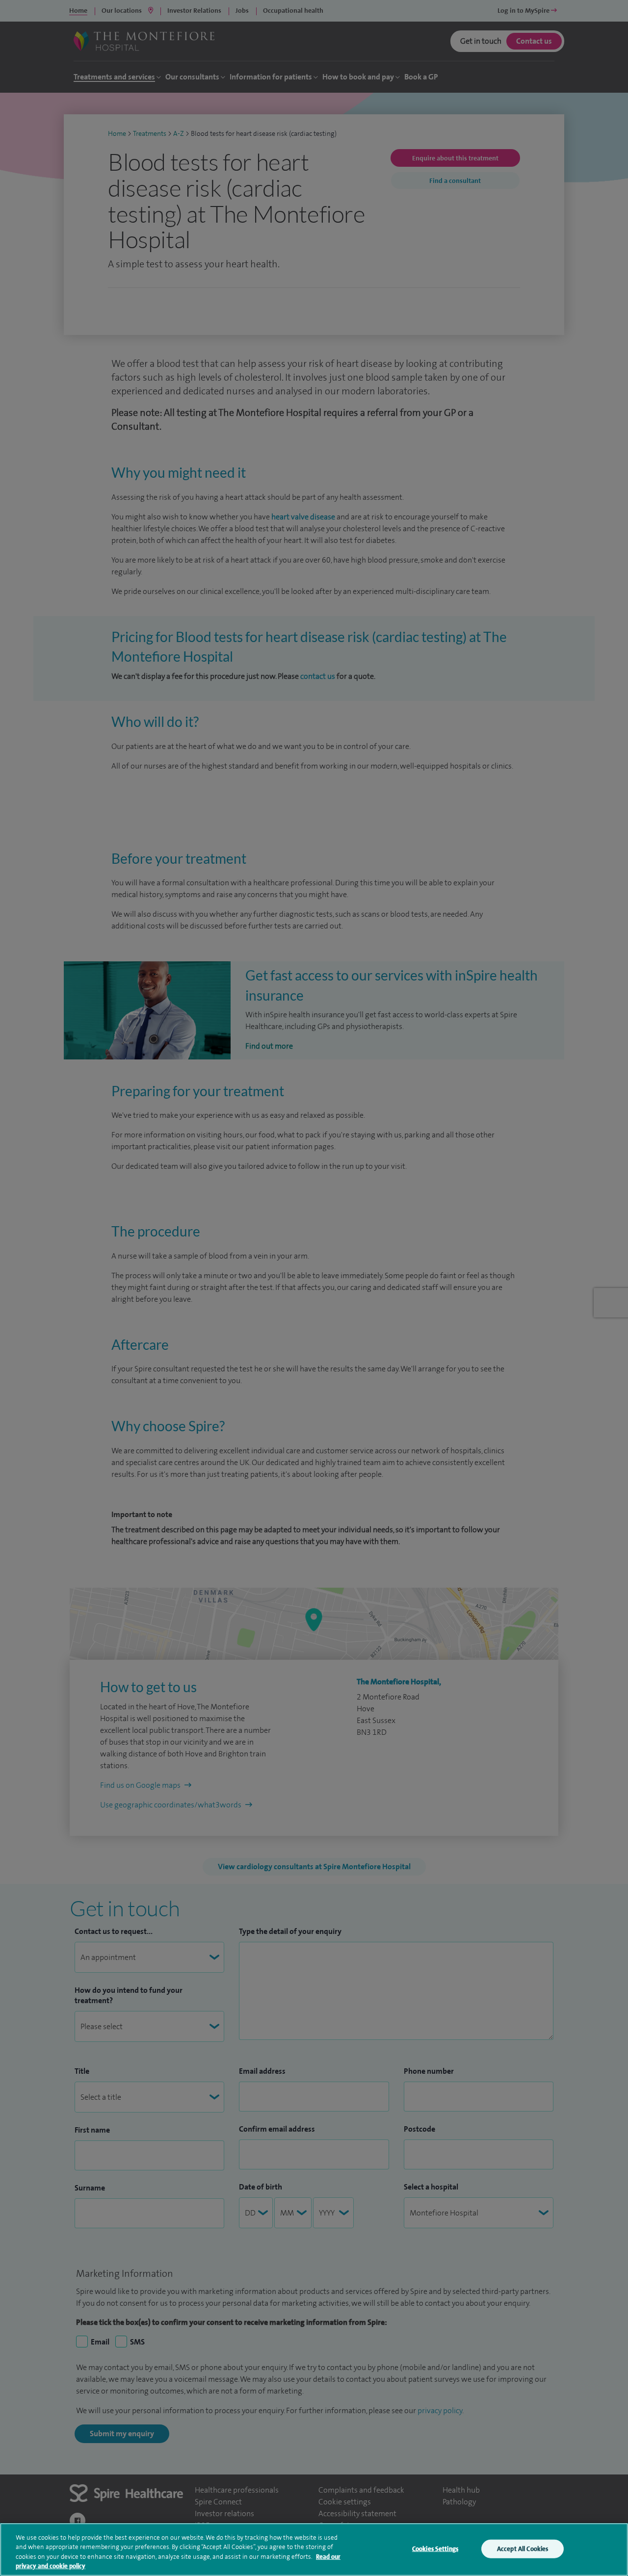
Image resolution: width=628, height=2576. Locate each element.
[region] (314, 2550)
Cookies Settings (435, 2549)
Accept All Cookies (523, 2549)
